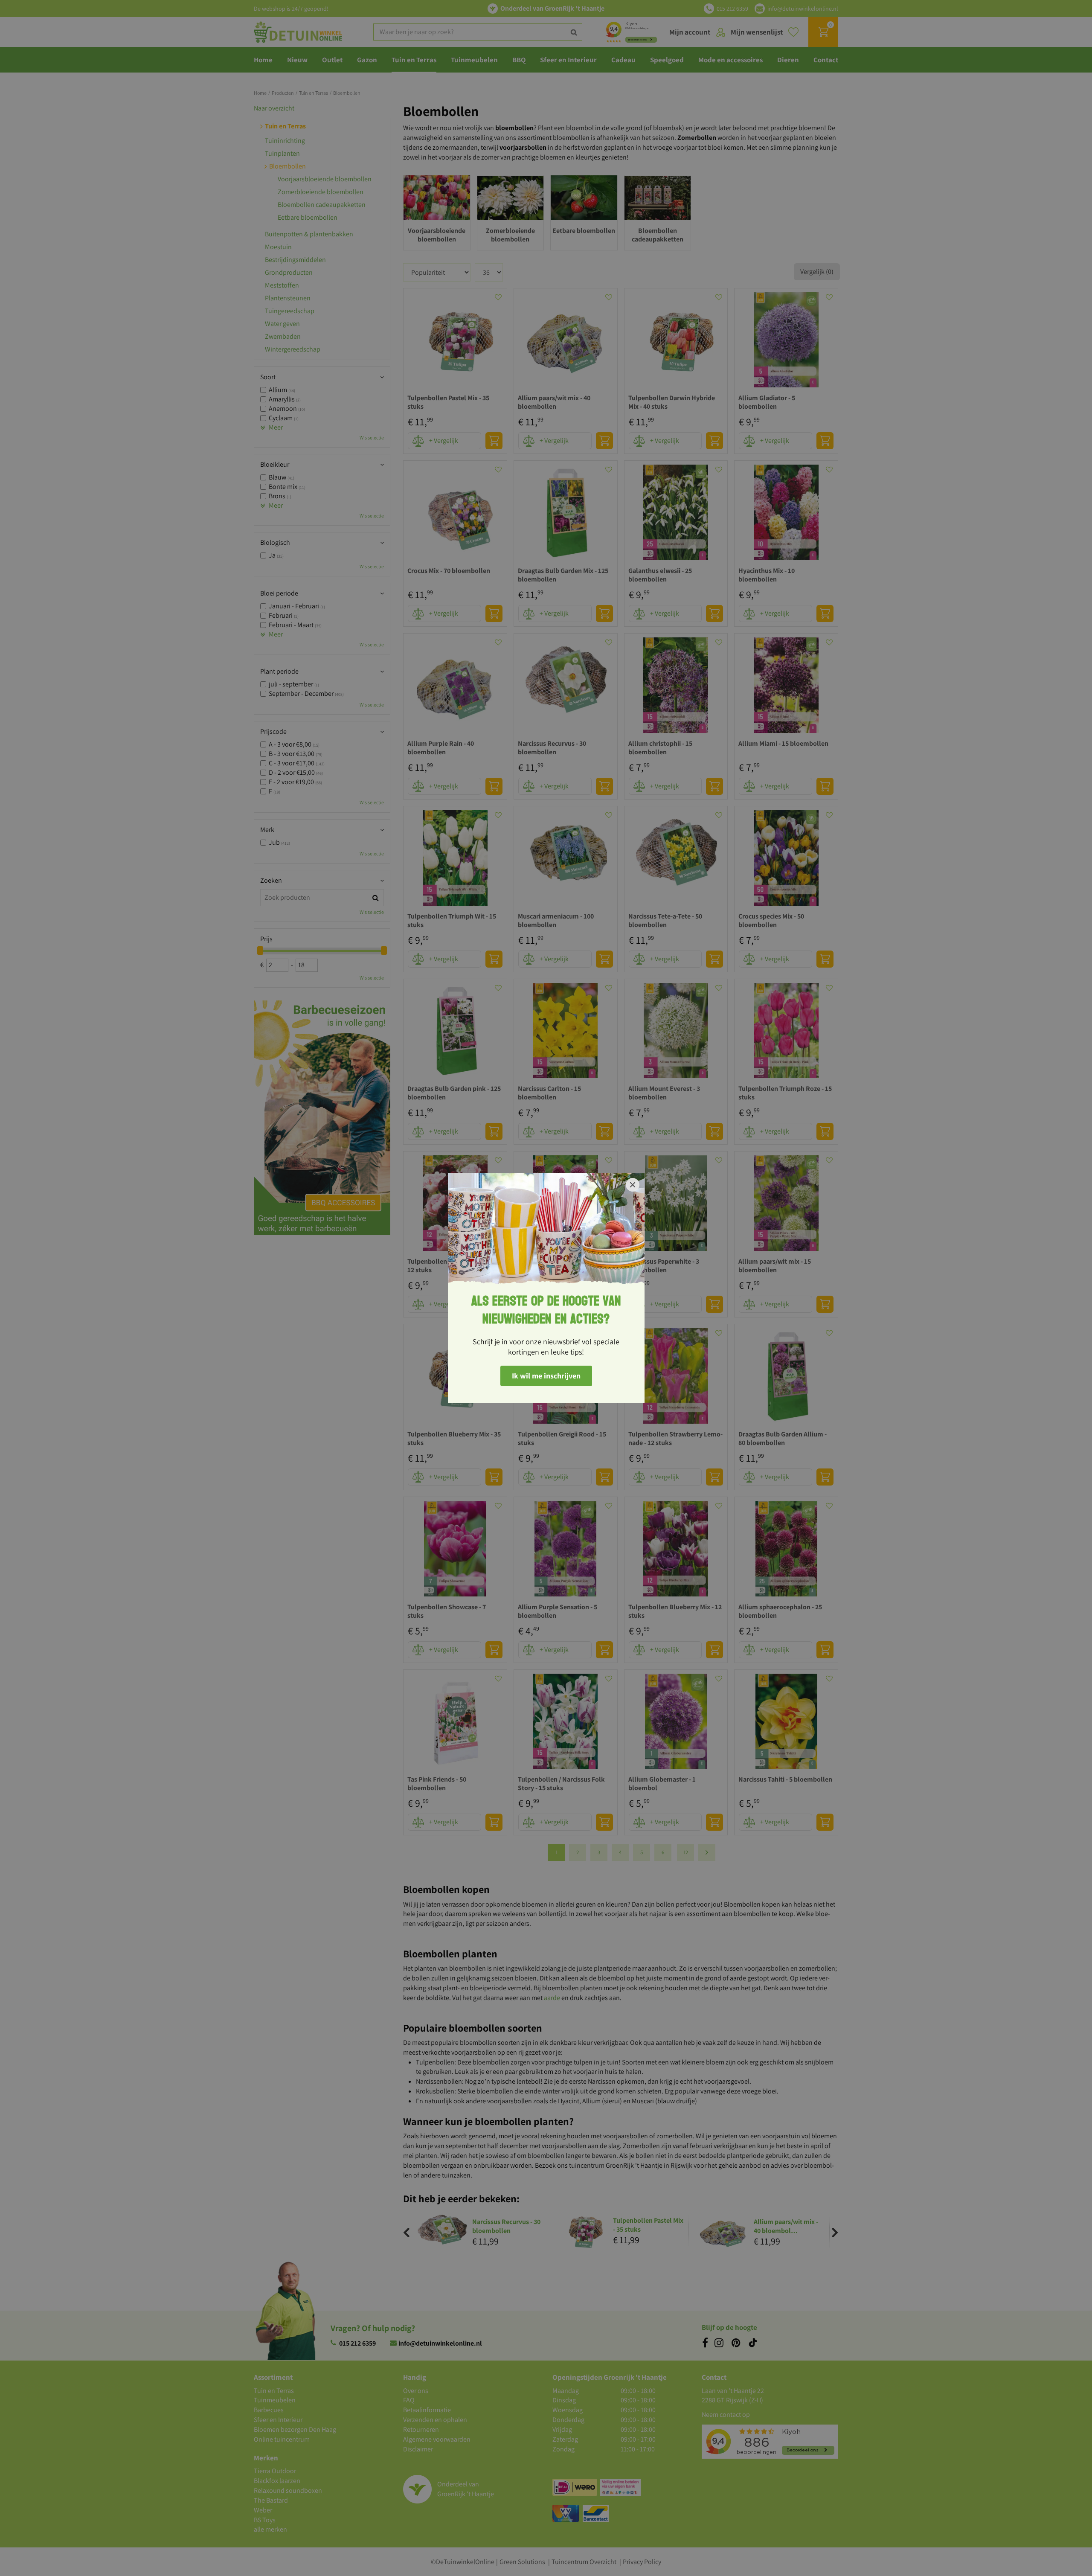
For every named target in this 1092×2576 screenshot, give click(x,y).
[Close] (633, 1185)
